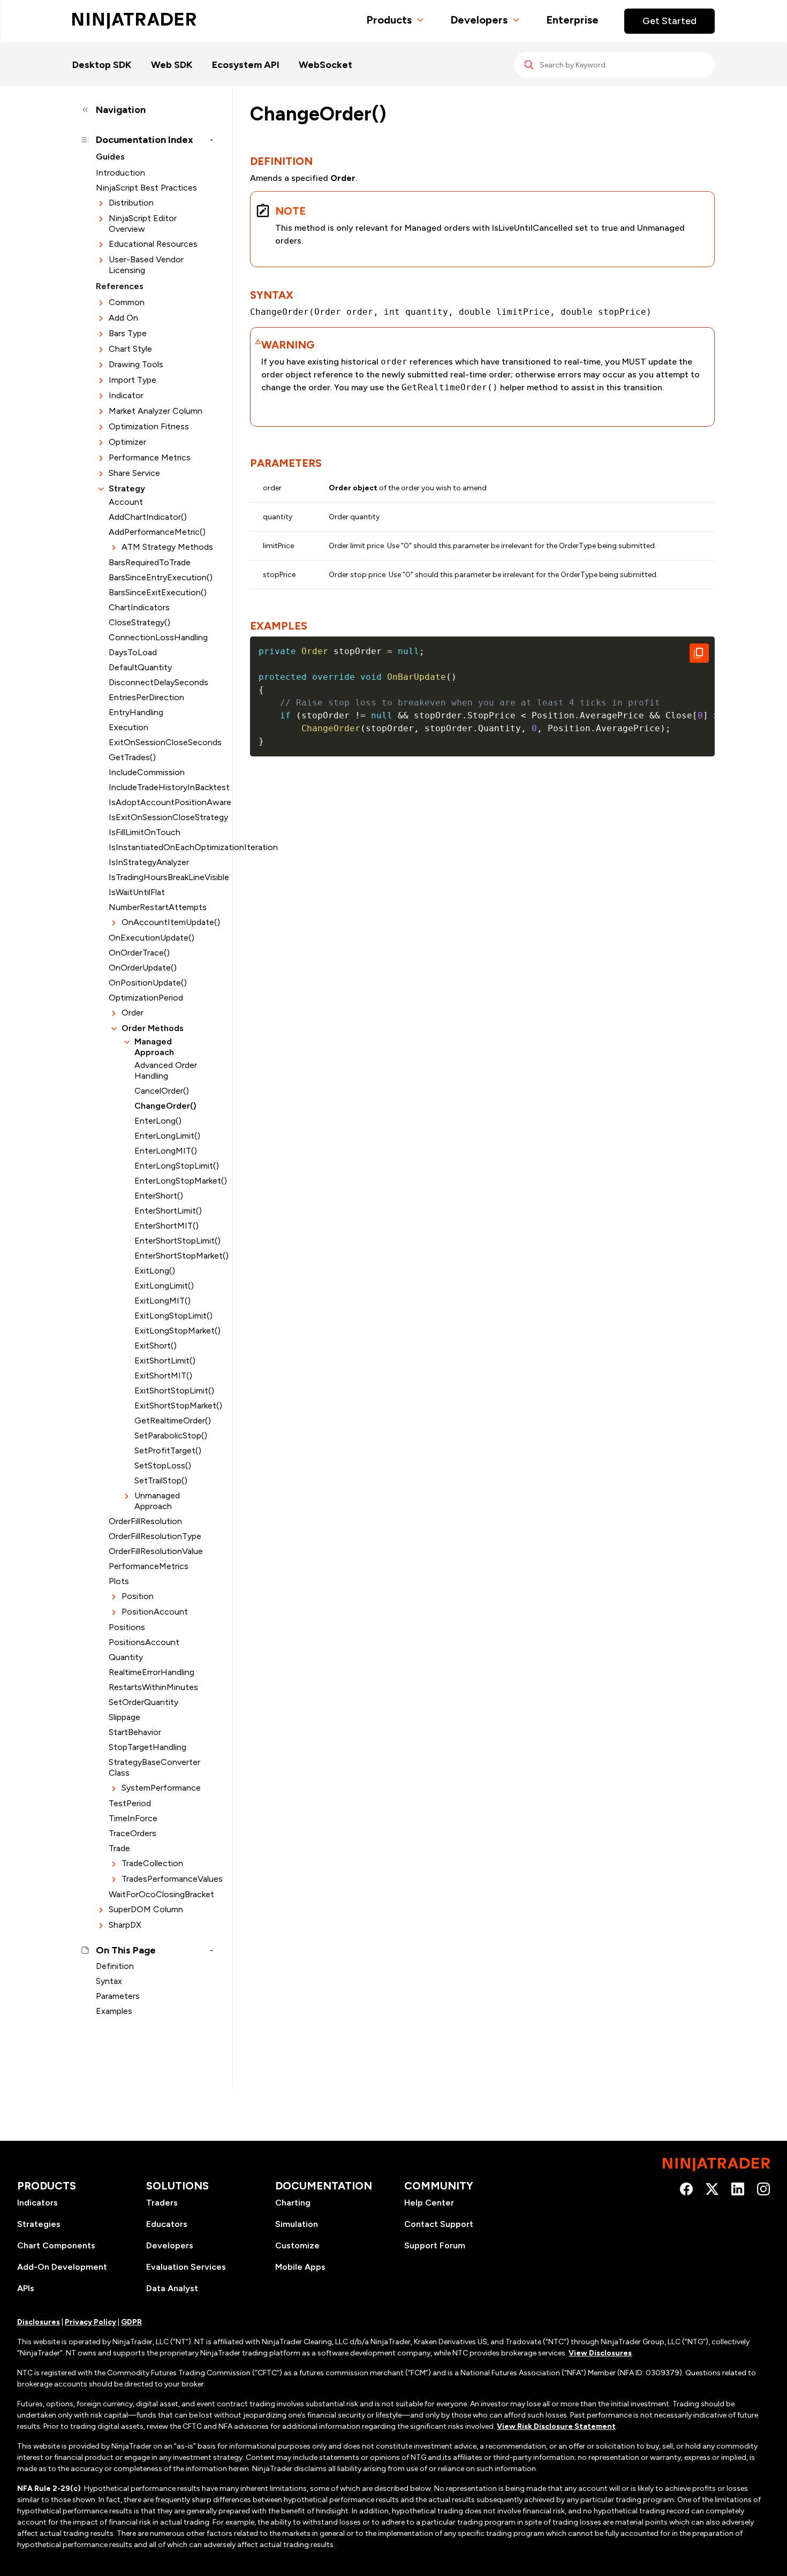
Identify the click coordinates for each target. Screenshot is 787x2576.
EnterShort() (159, 1196)
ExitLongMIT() (162, 1301)
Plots (119, 1581)
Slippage (124, 1717)
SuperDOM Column (146, 1909)
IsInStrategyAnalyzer (149, 862)
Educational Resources (153, 244)
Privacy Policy (90, 2322)
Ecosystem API (246, 65)
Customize (297, 2245)
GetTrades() (132, 757)
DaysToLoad (133, 652)
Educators (167, 2224)
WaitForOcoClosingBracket (161, 1894)
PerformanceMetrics (149, 1566)
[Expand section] (101, 203)
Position (138, 1596)
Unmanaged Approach (157, 1501)
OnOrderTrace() (139, 953)
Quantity (126, 1657)
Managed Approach (154, 1047)
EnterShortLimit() (168, 1211)
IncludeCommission (147, 772)
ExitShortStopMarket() (174, 1406)
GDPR (131, 2322)
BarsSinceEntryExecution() (161, 577)
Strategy (127, 488)
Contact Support (439, 2224)
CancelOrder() (162, 1091)
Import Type (133, 380)
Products (389, 20)
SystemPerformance (161, 1788)
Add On (123, 318)
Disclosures (39, 2322)
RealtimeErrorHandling (152, 1672)
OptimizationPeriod (146, 998)
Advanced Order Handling (166, 1070)
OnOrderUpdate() (143, 968)
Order (133, 1013)
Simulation (297, 2224)
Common (127, 302)
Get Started (669, 21)
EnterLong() (158, 1121)
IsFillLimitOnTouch (145, 832)
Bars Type (128, 333)
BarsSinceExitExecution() (158, 592)
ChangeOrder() (165, 1106)
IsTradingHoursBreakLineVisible (161, 877)
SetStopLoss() (163, 1465)
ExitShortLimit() (165, 1361)
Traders (162, 2203)
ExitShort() (156, 1346)
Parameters (118, 1996)
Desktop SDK (102, 65)
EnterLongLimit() (167, 1136)
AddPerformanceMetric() (157, 532)
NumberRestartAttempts (158, 907)
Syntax (109, 1981)
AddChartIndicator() (148, 517)
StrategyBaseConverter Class (154, 1767)
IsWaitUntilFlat (137, 892)
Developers (479, 20)
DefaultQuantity (140, 667)
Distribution (131, 203)
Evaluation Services (186, 2267)
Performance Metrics (150, 457)
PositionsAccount (144, 1642)
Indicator (126, 395)
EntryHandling (136, 712)
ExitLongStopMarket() (174, 1331)
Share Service (134, 473)
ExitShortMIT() (163, 1376)
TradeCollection (152, 1863)
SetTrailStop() (161, 1480)
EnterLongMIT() (166, 1151)
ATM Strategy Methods (167, 547)
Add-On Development (62, 2267)
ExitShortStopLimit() (174, 1391)
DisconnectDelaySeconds (158, 682)
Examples (114, 2011)
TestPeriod (130, 1803)
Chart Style (130, 349)
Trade (119, 1848)
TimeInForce (133, 1818)
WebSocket (326, 65)
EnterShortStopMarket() (174, 1256)
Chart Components (56, 2245)
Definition (115, 1966)
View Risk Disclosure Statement (556, 2426)
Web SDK (172, 65)
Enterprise (572, 20)
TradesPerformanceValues (167, 1879)
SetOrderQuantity (143, 1702)
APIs (26, 2288)
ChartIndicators (139, 607)
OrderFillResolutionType (155, 1536)
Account (126, 502)
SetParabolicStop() (171, 1435)
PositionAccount (155, 1612)
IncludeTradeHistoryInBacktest (161, 787)
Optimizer (127, 442)
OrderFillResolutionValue (156, 1551)
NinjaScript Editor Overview (143, 223)
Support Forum (435, 2245)
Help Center (429, 2203)
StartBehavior (135, 1732)
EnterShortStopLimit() (174, 1241)
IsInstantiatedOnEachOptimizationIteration (161, 847)
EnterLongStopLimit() (174, 1166)
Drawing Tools (136, 364)
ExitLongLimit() (164, 1286)
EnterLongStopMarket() (174, 1181)
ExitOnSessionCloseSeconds (161, 742)
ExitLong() (155, 1271)
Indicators (37, 2203)
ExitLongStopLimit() (173, 1316)
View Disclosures (600, 2353)
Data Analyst (172, 2288)
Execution (128, 727)
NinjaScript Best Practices (146, 188)
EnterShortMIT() (167, 1226)
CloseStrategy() (139, 622)
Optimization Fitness (149, 426)
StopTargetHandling (147, 1747)
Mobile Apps (300, 2267)
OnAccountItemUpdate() (167, 922)
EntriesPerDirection (146, 697)
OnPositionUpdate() (148, 983)
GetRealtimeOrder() (173, 1420)
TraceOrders (133, 1833)
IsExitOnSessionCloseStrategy (161, 817)
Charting (293, 2203)
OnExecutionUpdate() (152, 938)
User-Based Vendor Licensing (146, 265)
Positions (127, 1627)
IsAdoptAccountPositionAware (161, 802)
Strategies (39, 2224)
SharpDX (125, 1925)
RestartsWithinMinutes (153, 1687)
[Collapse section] (101, 489)
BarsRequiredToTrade (150, 562)
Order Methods (153, 1028)
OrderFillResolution (145, 1521)
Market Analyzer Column (156, 411)
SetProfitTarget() (168, 1450)
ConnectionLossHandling (158, 637)
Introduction (120, 173)
